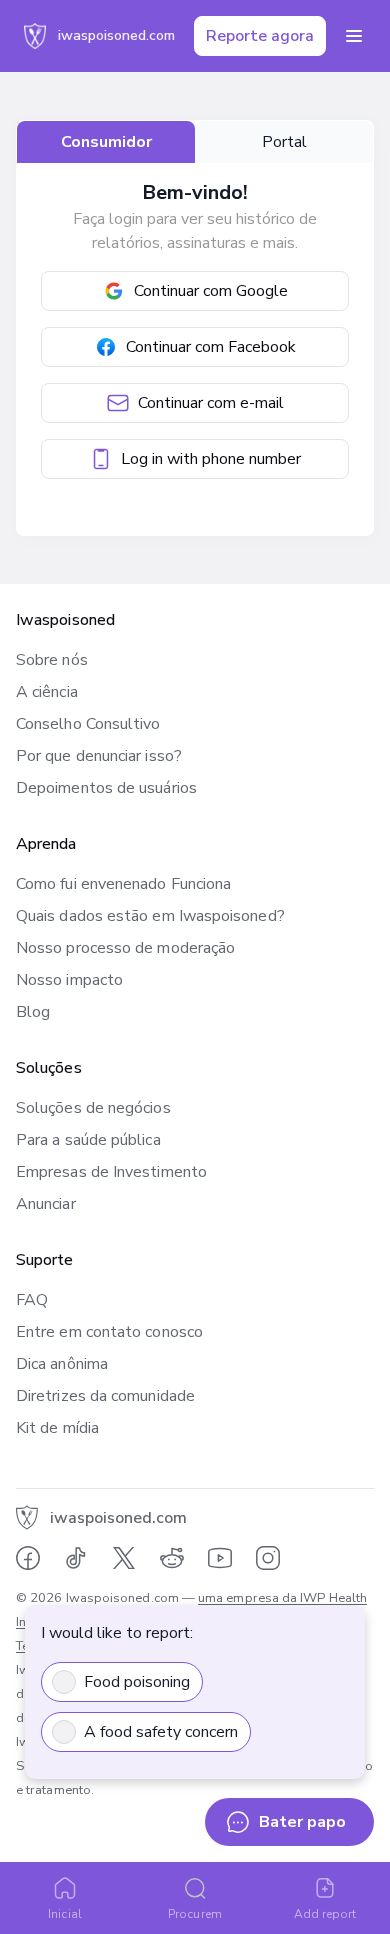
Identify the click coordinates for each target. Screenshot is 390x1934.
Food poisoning (137, 1682)
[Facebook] (28, 1558)
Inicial (65, 1914)
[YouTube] (220, 1558)
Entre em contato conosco (109, 1332)
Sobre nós (52, 660)
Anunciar (46, 1204)
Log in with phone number (211, 459)
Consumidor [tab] (106, 142)
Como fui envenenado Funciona (123, 884)
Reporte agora (260, 36)
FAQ (32, 1300)
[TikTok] (76, 1558)
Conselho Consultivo (88, 724)
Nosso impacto (69, 980)
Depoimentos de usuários (106, 788)
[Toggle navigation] (354, 36)
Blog (33, 1012)
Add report (325, 1914)
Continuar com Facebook (211, 347)
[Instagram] (268, 1558)
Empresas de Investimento (111, 1172)
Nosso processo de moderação (125, 948)
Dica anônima (62, 1364)
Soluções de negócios (93, 1108)
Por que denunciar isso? (99, 756)
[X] (124, 1558)
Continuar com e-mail (211, 403)
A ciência (47, 692)
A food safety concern (161, 1732)
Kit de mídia (57, 1428)
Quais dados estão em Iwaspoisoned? (150, 916)
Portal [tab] (284, 142)
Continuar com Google (211, 291)
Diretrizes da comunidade (105, 1396)
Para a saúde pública (88, 1140)
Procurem (195, 1914)
